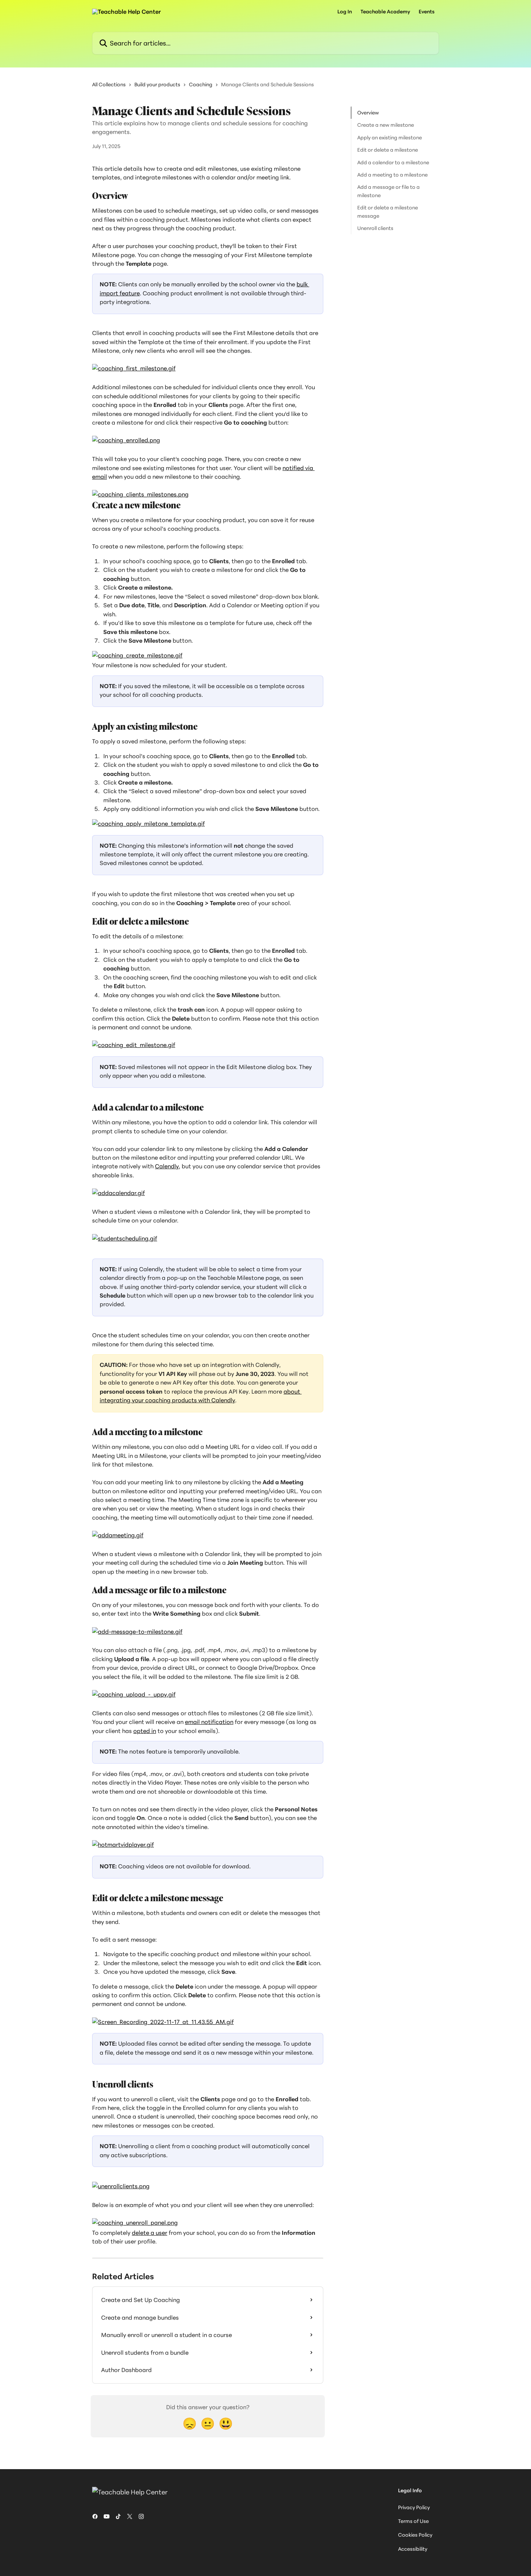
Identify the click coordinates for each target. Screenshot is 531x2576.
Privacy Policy (414, 2507)
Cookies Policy (415, 2535)
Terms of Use (413, 2521)
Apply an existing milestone (390, 137)
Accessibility (413, 2549)
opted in (145, 1731)
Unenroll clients (375, 228)
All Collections (109, 84)
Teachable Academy (385, 12)
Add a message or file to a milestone (388, 191)
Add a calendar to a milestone (393, 162)
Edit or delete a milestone (388, 150)
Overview (368, 112)
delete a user (150, 2233)
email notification (209, 1722)
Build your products (157, 84)
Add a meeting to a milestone (392, 175)
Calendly (167, 1166)
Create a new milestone (386, 125)
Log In (345, 12)
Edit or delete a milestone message (388, 211)
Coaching (201, 84)
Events (427, 12)
